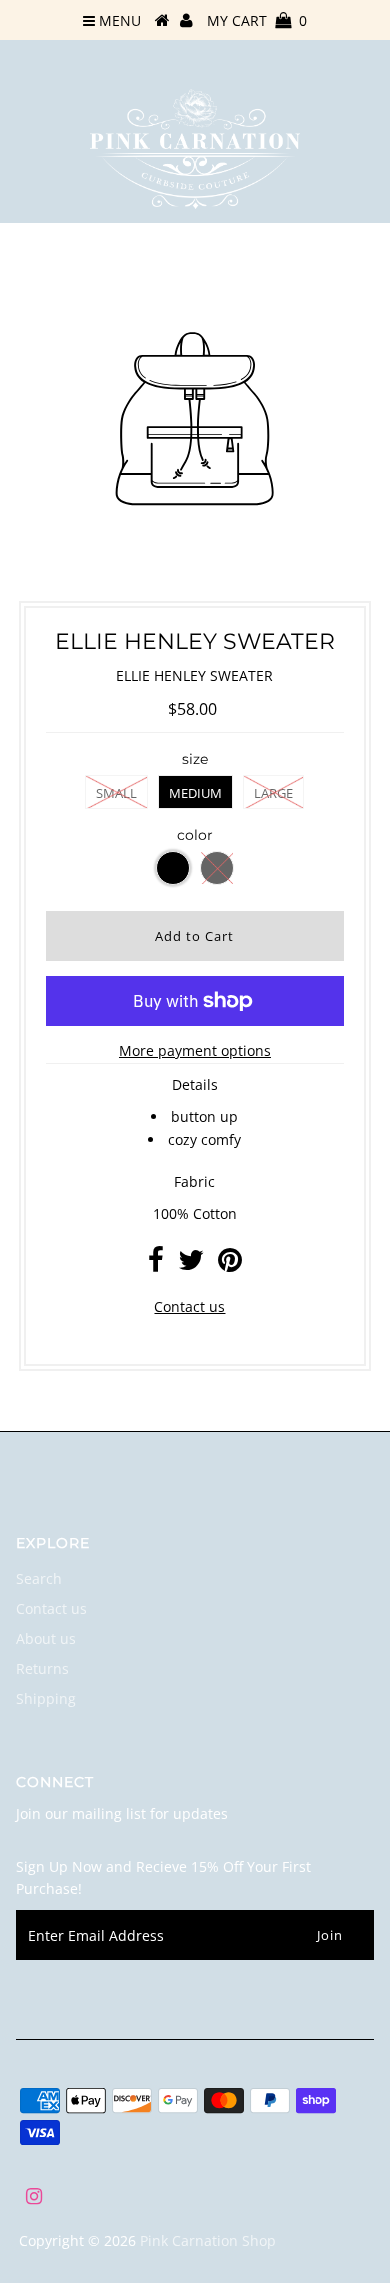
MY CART (257, 20)
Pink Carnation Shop (208, 2240)
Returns (42, 1668)
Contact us (189, 1306)
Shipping (46, 1698)
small (116, 793)
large (273, 793)
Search (39, 1578)
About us (46, 1638)
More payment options (195, 1050)
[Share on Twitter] (191, 1264)
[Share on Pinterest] (230, 1264)
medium (195, 793)
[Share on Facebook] (156, 1264)
